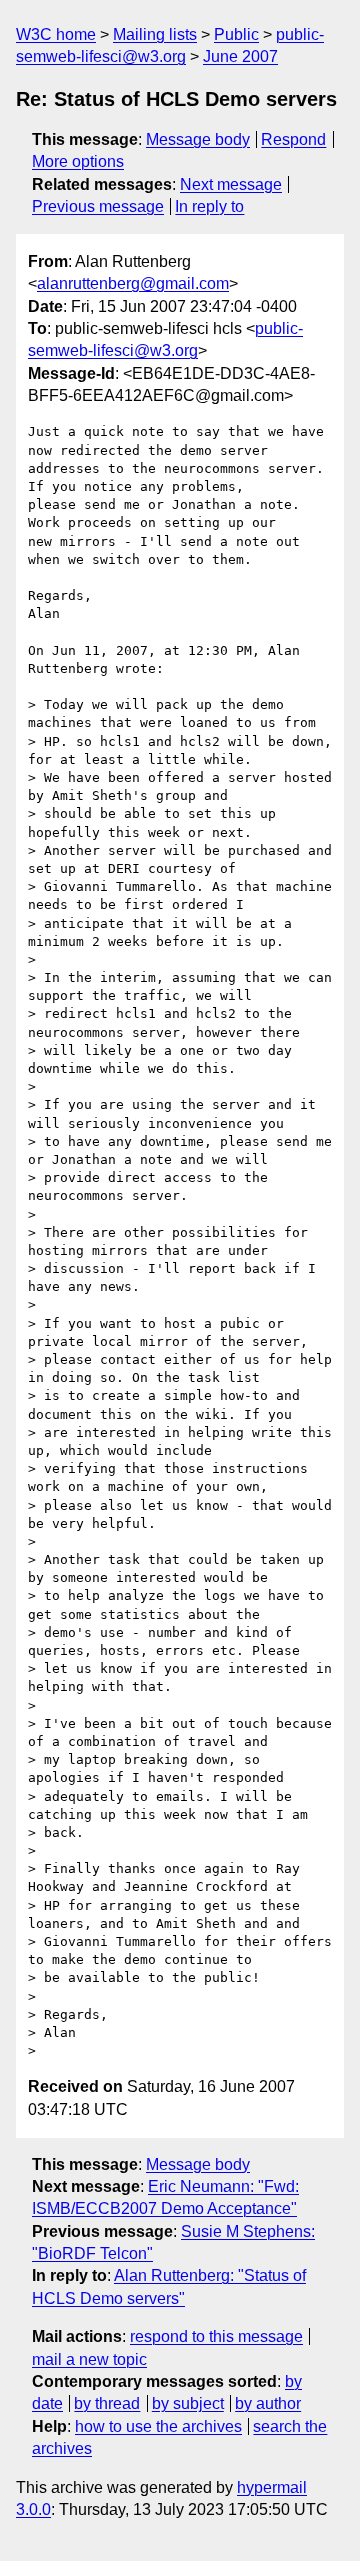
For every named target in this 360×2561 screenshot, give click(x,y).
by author (268, 2403)
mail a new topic (89, 2359)
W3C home (56, 34)
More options (78, 161)
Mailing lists (155, 34)
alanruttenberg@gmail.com (133, 283)
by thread (107, 2403)
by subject (188, 2403)
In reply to (209, 206)
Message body (198, 139)
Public (236, 34)
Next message (231, 184)
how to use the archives (158, 2426)
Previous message (98, 206)
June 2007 (240, 56)
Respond (293, 139)
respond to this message (216, 2336)
